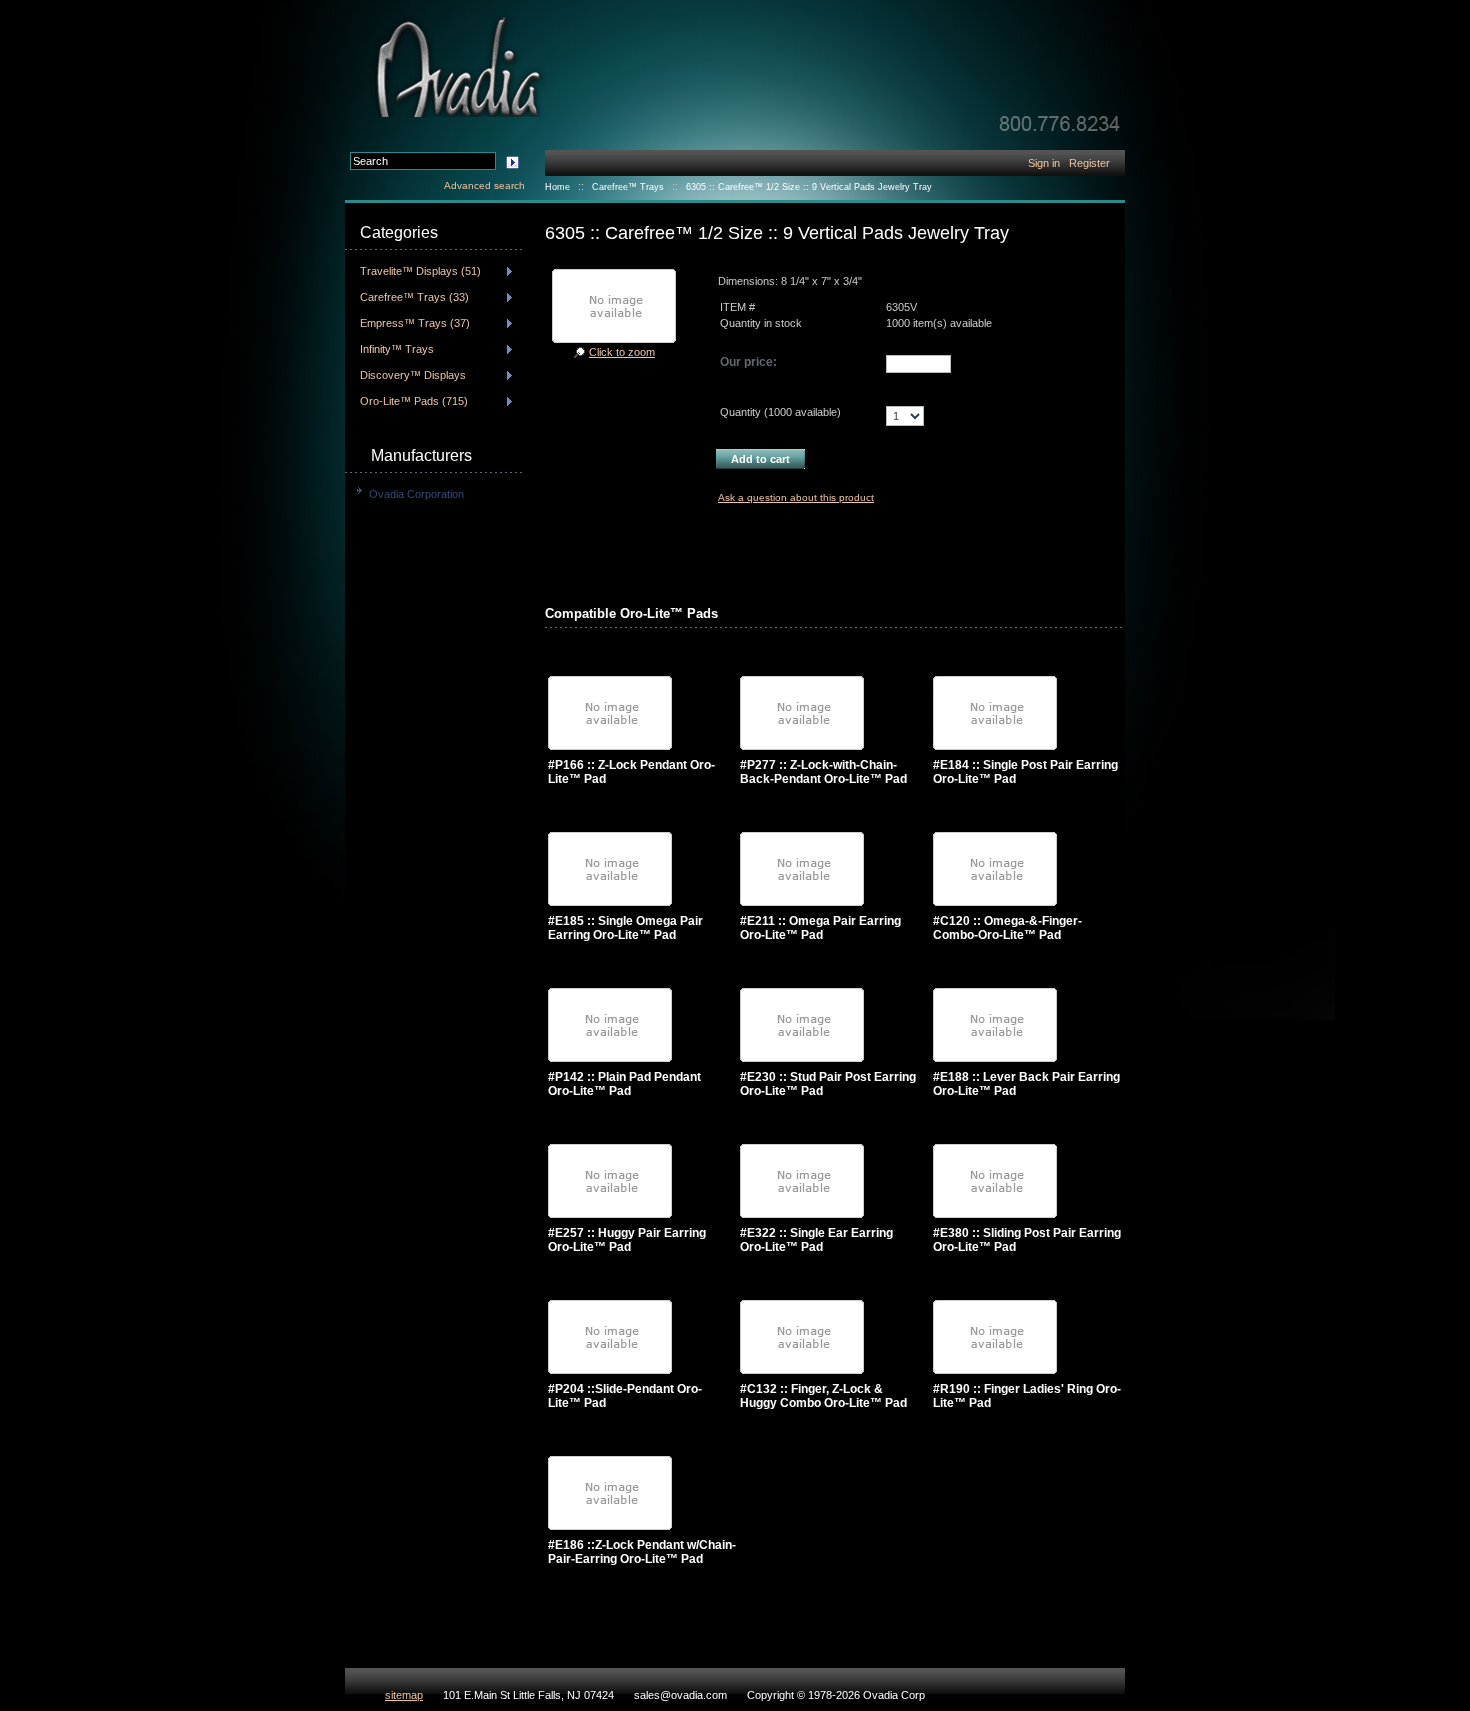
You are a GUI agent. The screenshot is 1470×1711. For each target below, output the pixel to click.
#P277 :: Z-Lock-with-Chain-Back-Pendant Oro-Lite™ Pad (823, 772)
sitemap (404, 1695)
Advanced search (484, 185)
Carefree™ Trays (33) (414, 297)
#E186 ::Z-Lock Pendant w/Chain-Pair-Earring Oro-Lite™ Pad (642, 1552)
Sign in (1044, 163)
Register (1089, 163)
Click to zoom (622, 352)
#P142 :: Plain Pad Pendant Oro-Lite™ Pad (624, 1084)
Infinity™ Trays (397, 349)
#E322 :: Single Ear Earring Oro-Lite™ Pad (816, 1240)
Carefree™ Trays (628, 187)
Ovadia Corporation (416, 494)
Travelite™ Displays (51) (420, 271)
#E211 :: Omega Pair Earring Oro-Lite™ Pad (820, 928)
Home (557, 187)
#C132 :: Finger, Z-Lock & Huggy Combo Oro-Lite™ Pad (823, 1396)
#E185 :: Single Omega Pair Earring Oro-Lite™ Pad (625, 928)
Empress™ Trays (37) (415, 323)
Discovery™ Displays (413, 375)
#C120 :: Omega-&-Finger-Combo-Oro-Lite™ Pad (1007, 928)
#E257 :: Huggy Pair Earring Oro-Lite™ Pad (627, 1240)
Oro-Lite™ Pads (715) (414, 401)
